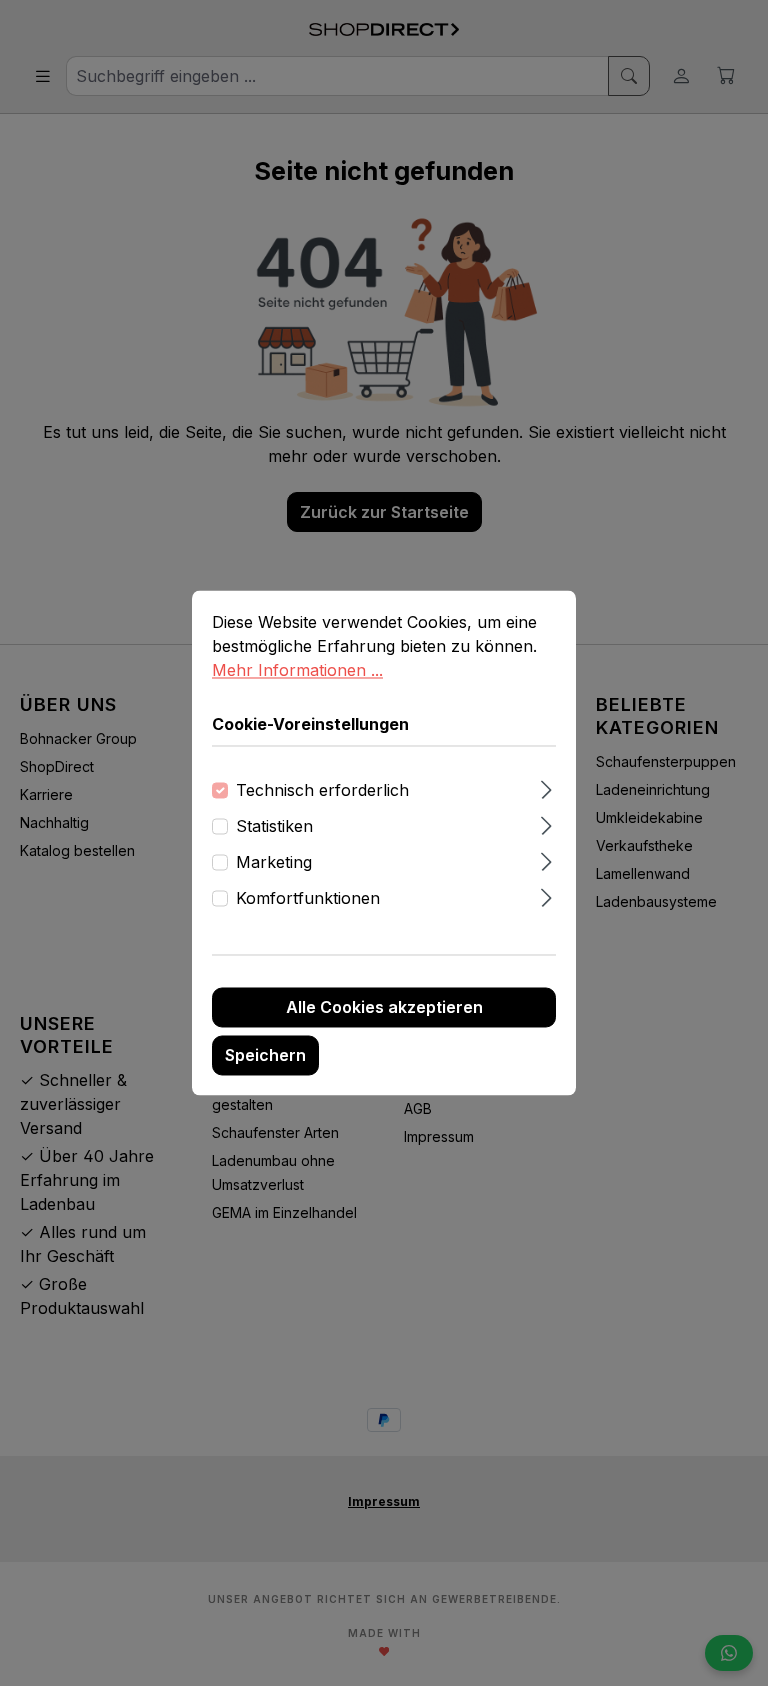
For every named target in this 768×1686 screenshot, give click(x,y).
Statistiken (274, 827)
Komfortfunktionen (308, 899)
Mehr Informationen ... (297, 670)
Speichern (265, 1056)
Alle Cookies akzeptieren (384, 1008)
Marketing (274, 863)
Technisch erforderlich (322, 791)
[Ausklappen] (546, 787)
